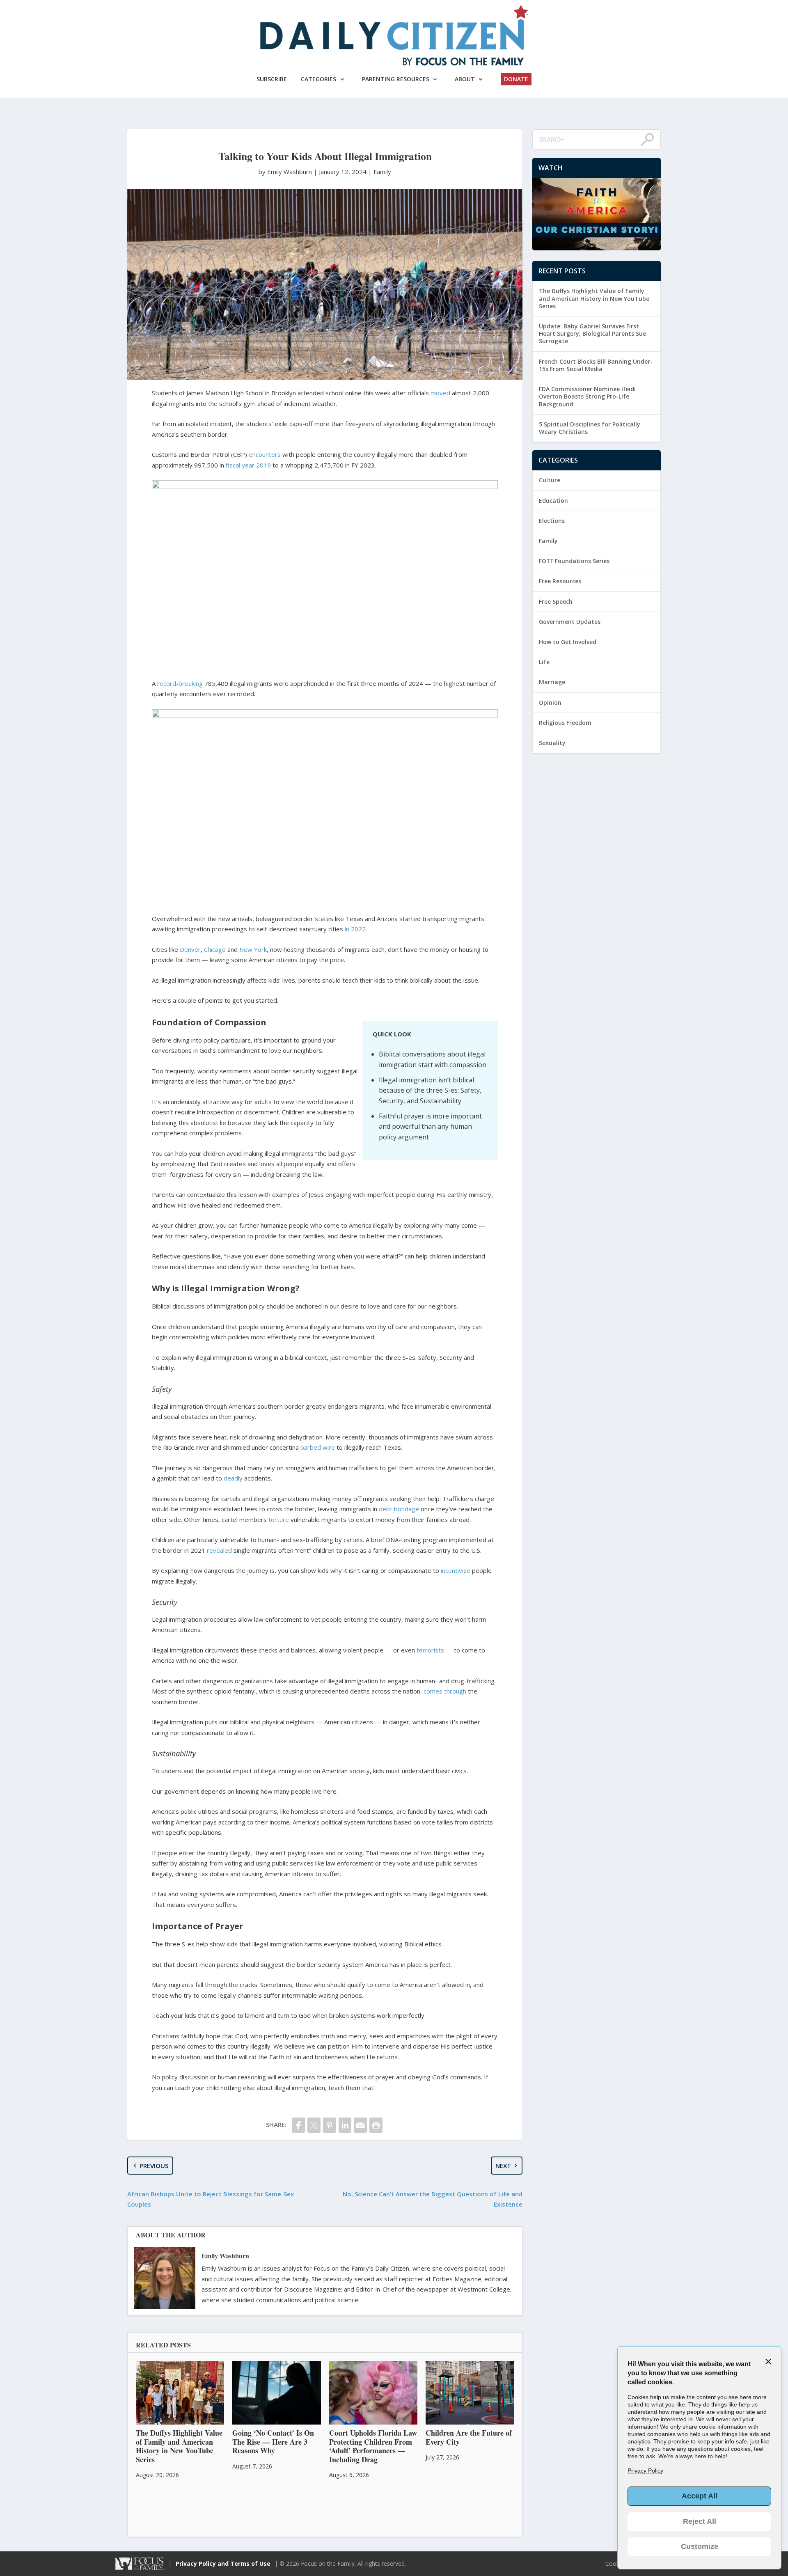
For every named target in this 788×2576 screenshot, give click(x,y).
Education (553, 501)
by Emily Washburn (286, 172)
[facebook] (298, 2125)
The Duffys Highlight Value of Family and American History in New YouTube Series (594, 298)
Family (382, 172)
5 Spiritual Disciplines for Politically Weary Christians (590, 428)
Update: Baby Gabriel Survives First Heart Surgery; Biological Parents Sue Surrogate (592, 333)
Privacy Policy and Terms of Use (223, 2563)
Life (544, 662)
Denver (190, 949)
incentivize (456, 1570)
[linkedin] (345, 2125)
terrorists (430, 1650)
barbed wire (318, 1447)
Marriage (552, 682)
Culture (550, 480)
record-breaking (180, 683)
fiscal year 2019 (248, 465)
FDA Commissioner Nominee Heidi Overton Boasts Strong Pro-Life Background (587, 396)
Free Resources (560, 581)
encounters (265, 454)
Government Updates (570, 622)
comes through (445, 1691)
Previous (154, 2166)
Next (503, 2166)
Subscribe (272, 79)
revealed (219, 1550)
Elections (552, 521)
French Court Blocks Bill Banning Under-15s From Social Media (596, 365)
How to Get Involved (568, 642)
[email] (360, 2125)
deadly (233, 1478)
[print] (376, 2125)
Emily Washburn (225, 2256)
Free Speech (556, 602)
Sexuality (552, 743)
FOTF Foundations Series (574, 561)
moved (440, 393)
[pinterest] (330, 2125)
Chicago (215, 949)
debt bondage (399, 1509)
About (465, 79)
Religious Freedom (565, 723)
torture (279, 1519)
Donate (516, 79)
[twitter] (314, 2125)
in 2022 (355, 929)
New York (253, 949)
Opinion (550, 702)
